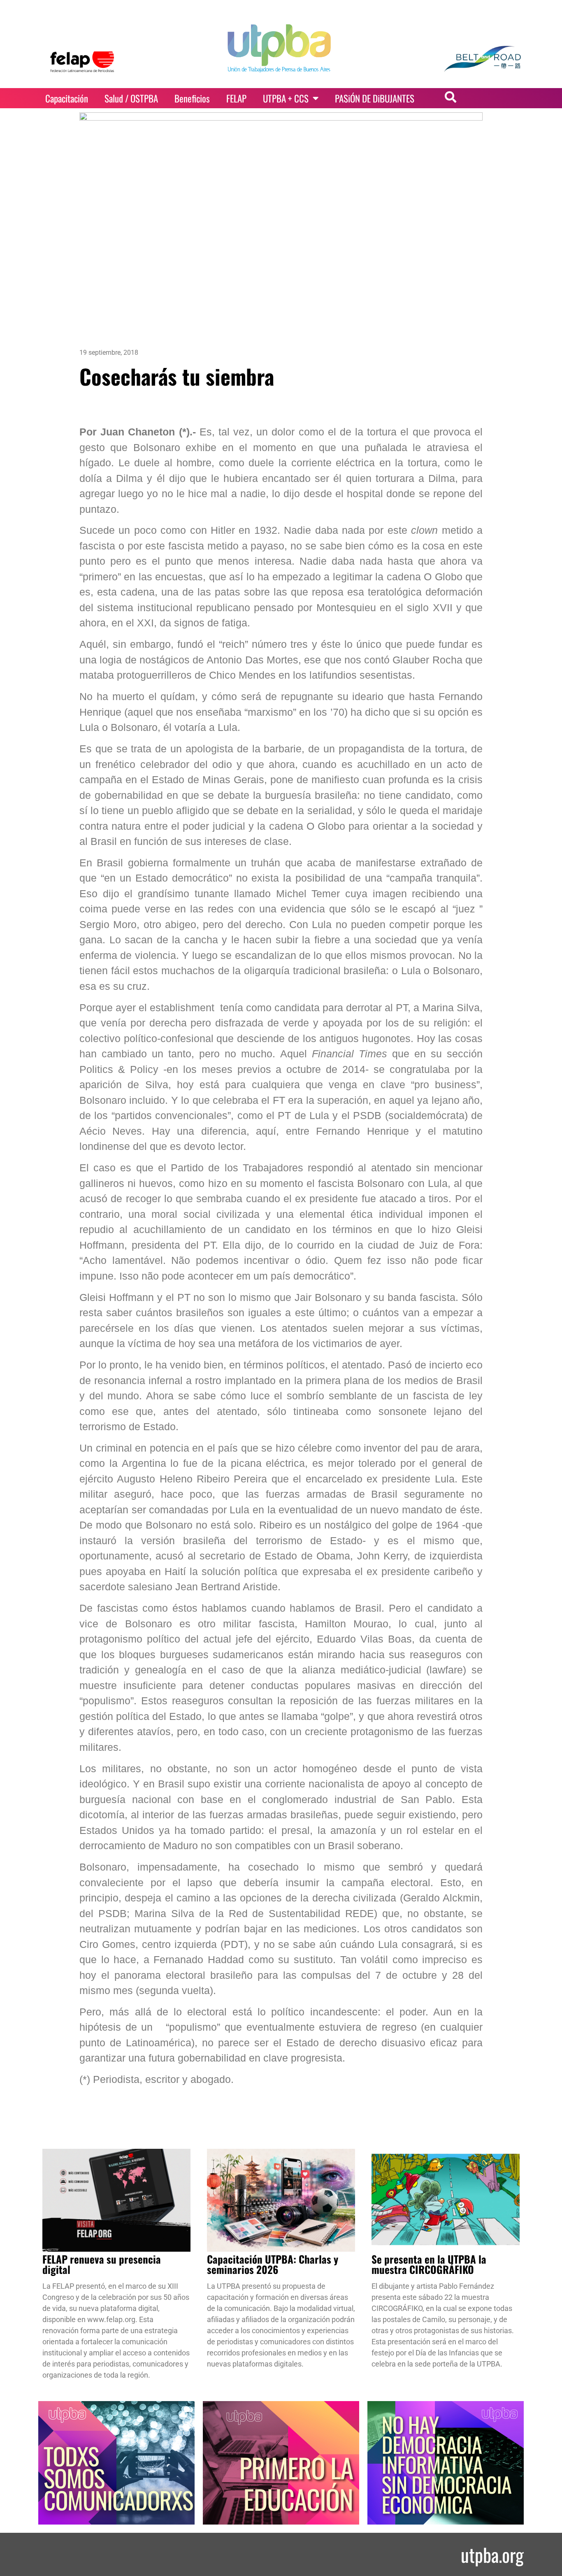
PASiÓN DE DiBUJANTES (375, 98)
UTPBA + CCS (286, 98)
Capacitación (67, 98)
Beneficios (192, 98)
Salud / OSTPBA (131, 98)
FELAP (236, 98)
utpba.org (492, 2554)
